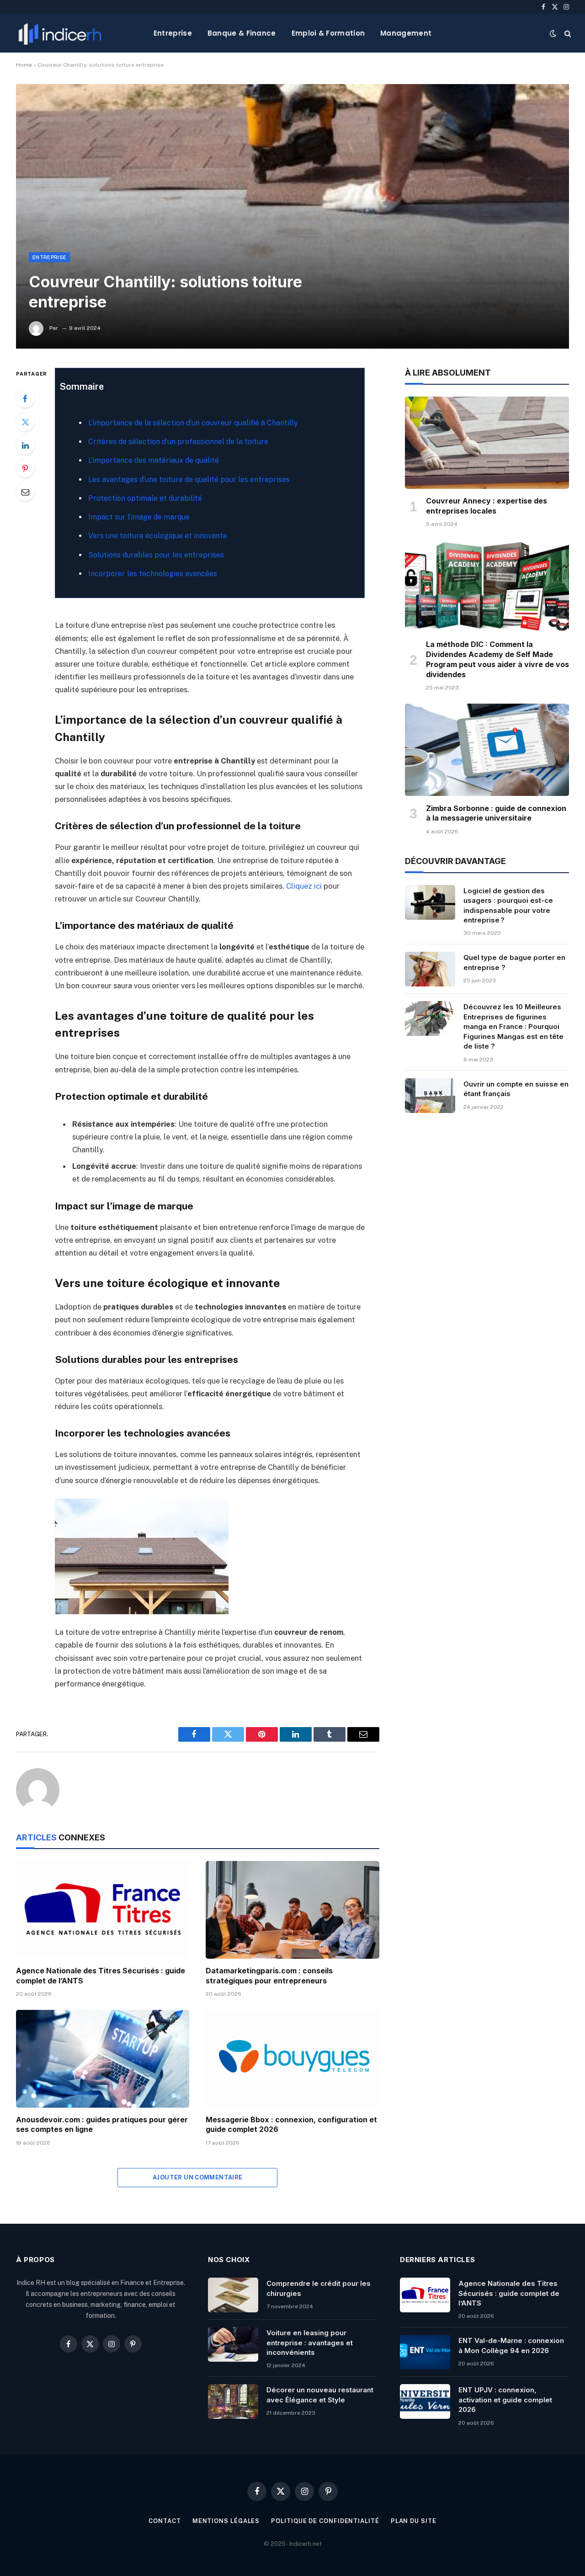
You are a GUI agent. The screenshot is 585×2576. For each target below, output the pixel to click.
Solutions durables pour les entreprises (156, 555)
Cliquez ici (304, 886)
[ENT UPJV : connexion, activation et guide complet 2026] (425, 2401)
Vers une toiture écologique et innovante (158, 536)
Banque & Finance (242, 33)
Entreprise (173, 33)
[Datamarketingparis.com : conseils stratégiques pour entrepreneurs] (292, 1910)
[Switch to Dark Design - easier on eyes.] (553, 33)
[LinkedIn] (25, 445)
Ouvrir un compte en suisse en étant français (516, 1089)
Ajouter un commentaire (198, 2177)
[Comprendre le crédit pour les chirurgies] (233, 2295)
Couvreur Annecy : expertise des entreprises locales (487, 506)
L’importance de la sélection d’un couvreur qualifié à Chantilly (193, 423)
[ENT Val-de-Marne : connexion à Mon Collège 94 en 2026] (425, 2352)
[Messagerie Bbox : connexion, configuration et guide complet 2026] (292, 2059)
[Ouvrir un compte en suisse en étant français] (430, 1096)
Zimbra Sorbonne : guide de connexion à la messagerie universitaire (496, 813)
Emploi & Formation (328, 33)
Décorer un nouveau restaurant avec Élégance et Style (320, 2395)
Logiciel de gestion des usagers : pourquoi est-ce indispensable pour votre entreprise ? (508, 905)
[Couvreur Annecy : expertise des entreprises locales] (487, 443)
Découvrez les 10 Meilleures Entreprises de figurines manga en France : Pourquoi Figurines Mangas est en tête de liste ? (513, 1026)
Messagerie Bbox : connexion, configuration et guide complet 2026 (291, 2125)
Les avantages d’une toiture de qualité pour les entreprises (189, 480)
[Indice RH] (60, 33)
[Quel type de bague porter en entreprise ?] (430, 969)
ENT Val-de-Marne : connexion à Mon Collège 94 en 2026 (511, 2345)
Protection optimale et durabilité (145, 498)
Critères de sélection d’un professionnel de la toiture (178, 442)
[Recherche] (567, 33)
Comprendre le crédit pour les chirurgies (319, 2288)
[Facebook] (25, 398)
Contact (165, 2521)
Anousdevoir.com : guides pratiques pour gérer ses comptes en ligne (102, 2125)
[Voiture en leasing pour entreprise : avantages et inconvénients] (233, 2344)
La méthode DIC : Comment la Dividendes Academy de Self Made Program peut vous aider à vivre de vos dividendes (497, 659)
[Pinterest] (25, 468)
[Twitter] (25, 422)
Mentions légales (226, 2521)
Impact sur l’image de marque (139, 517)
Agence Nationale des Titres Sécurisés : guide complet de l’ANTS (101, 1976)
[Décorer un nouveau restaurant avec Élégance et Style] (233, 2401)
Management (406, 33)
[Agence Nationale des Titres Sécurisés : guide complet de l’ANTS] (103, 1910)
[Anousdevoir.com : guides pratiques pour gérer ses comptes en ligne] (103, 2059)
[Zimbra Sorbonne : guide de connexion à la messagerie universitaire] (487, 750)
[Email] (25, 492)
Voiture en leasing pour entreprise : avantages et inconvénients (310, 2343)
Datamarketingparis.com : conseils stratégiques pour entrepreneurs (269, 1976)
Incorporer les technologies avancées (153, 574)
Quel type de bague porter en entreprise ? (514, 962)
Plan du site (414, 2521)
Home (24, 65)
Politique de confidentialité (325, 2521)
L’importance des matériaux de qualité (154, 460)
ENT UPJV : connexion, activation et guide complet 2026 (505, 2400)
